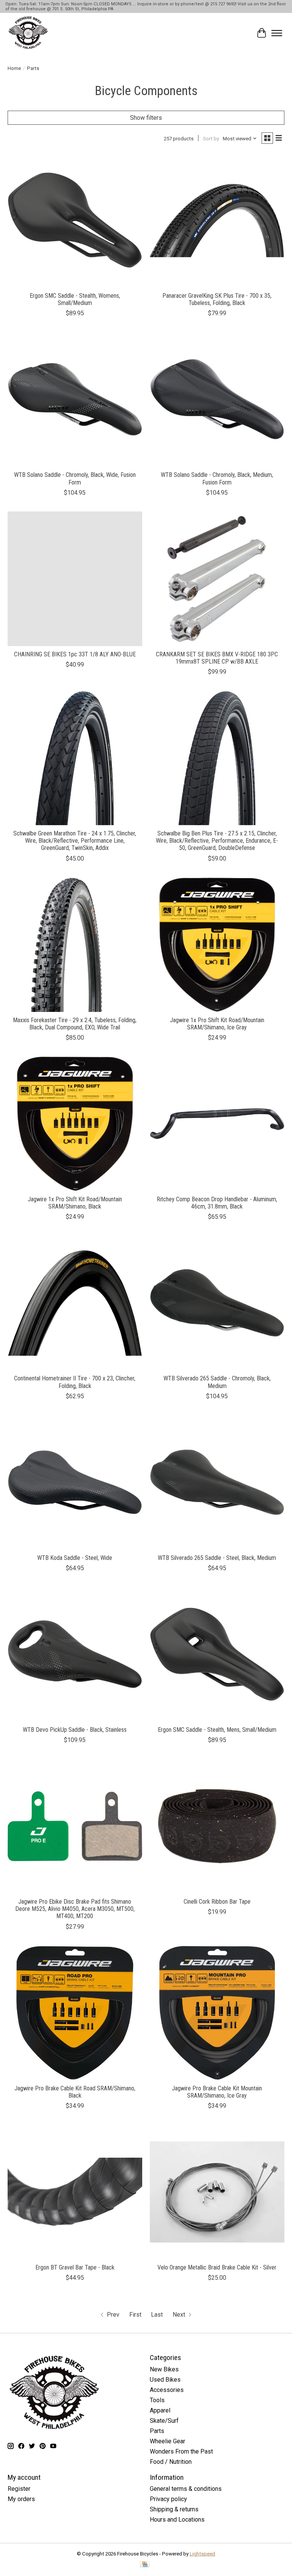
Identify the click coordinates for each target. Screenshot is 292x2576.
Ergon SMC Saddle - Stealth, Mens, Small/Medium (217, 1730)
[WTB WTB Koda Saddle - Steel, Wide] (75, 1482)
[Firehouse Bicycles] (28, 33)
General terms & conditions (186, 2489)
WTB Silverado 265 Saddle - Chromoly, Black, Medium (217, 1382)
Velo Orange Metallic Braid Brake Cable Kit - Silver (217, 2267)
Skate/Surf (164, 2421)
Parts (157, 2431)
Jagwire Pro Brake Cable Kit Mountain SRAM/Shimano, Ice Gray (217, 2092)
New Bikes (164, 2369)
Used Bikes (165, 2380)
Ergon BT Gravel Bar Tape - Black (75, 2267)
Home (14, 68)
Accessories (167, 2390)
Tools (157, 2400)
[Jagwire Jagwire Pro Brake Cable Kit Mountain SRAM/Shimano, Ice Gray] (217, 2013)
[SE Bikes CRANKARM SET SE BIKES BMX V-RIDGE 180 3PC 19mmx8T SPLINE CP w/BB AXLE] (217, 579)
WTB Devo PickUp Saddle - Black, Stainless (75, 1730)
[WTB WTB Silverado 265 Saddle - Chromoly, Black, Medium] (217, 1303)
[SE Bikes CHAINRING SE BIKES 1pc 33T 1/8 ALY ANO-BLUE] (75, 579)
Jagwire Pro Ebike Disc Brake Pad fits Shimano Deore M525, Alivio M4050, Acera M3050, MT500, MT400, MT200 (75, 1909)
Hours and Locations (177, 2520)
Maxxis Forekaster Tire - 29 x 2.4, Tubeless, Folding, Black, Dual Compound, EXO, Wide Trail (75, 1024)
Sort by (211, 139)
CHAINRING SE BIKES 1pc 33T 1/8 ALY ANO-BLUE (75, 654)
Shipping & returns (174, 2509)
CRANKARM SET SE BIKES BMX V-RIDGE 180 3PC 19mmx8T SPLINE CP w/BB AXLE (217, 658)
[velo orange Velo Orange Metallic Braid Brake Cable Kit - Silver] (217, 2192)
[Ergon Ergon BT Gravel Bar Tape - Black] (75, 2192)
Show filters (146, 118)
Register (19, 2489)
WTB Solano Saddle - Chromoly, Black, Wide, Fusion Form (75, 478)
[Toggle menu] (277, 33)
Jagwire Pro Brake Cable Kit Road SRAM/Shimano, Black (75, 2092)
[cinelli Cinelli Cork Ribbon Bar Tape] (217, 1826)
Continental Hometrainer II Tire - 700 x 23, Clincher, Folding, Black (75, 1382)
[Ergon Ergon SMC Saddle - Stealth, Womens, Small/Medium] (75, 220)
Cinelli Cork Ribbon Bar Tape (217, 1902)
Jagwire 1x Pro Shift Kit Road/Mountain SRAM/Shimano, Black (75, 1203)
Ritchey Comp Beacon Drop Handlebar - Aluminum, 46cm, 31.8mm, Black (217, 1203)
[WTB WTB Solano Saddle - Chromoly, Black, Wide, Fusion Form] (75, 399)
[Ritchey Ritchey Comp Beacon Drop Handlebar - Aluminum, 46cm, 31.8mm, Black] (217, 1124)
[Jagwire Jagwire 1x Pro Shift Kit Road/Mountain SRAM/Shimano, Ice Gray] (217, 945)
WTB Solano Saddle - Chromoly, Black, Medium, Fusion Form (217, 478)
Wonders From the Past (181, 2451)
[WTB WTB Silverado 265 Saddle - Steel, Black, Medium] (217, 1482)
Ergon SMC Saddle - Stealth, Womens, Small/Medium (75, 299)
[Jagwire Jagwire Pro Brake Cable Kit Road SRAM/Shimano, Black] (75, 2013)
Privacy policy (168, 2499)
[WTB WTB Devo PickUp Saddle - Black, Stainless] (75, 1654)
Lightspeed (202, 2554)
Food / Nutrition (171, 2462)
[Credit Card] (145, 2565)
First (135, 2315)
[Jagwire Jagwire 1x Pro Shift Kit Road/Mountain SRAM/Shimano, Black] (75, 1124)
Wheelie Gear (167, 2441)
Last (157, 2315)
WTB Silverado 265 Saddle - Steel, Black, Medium (217, 1558)
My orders (21, 2499)
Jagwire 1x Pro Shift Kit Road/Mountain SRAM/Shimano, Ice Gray (217, 1024)
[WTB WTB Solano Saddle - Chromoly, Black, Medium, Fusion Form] (217, 399)
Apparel (160, 2410)
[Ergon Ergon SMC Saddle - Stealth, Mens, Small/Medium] (217, 1654)
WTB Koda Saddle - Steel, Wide (75, 1558)
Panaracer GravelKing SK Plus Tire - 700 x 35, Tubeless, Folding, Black (217, 299)
